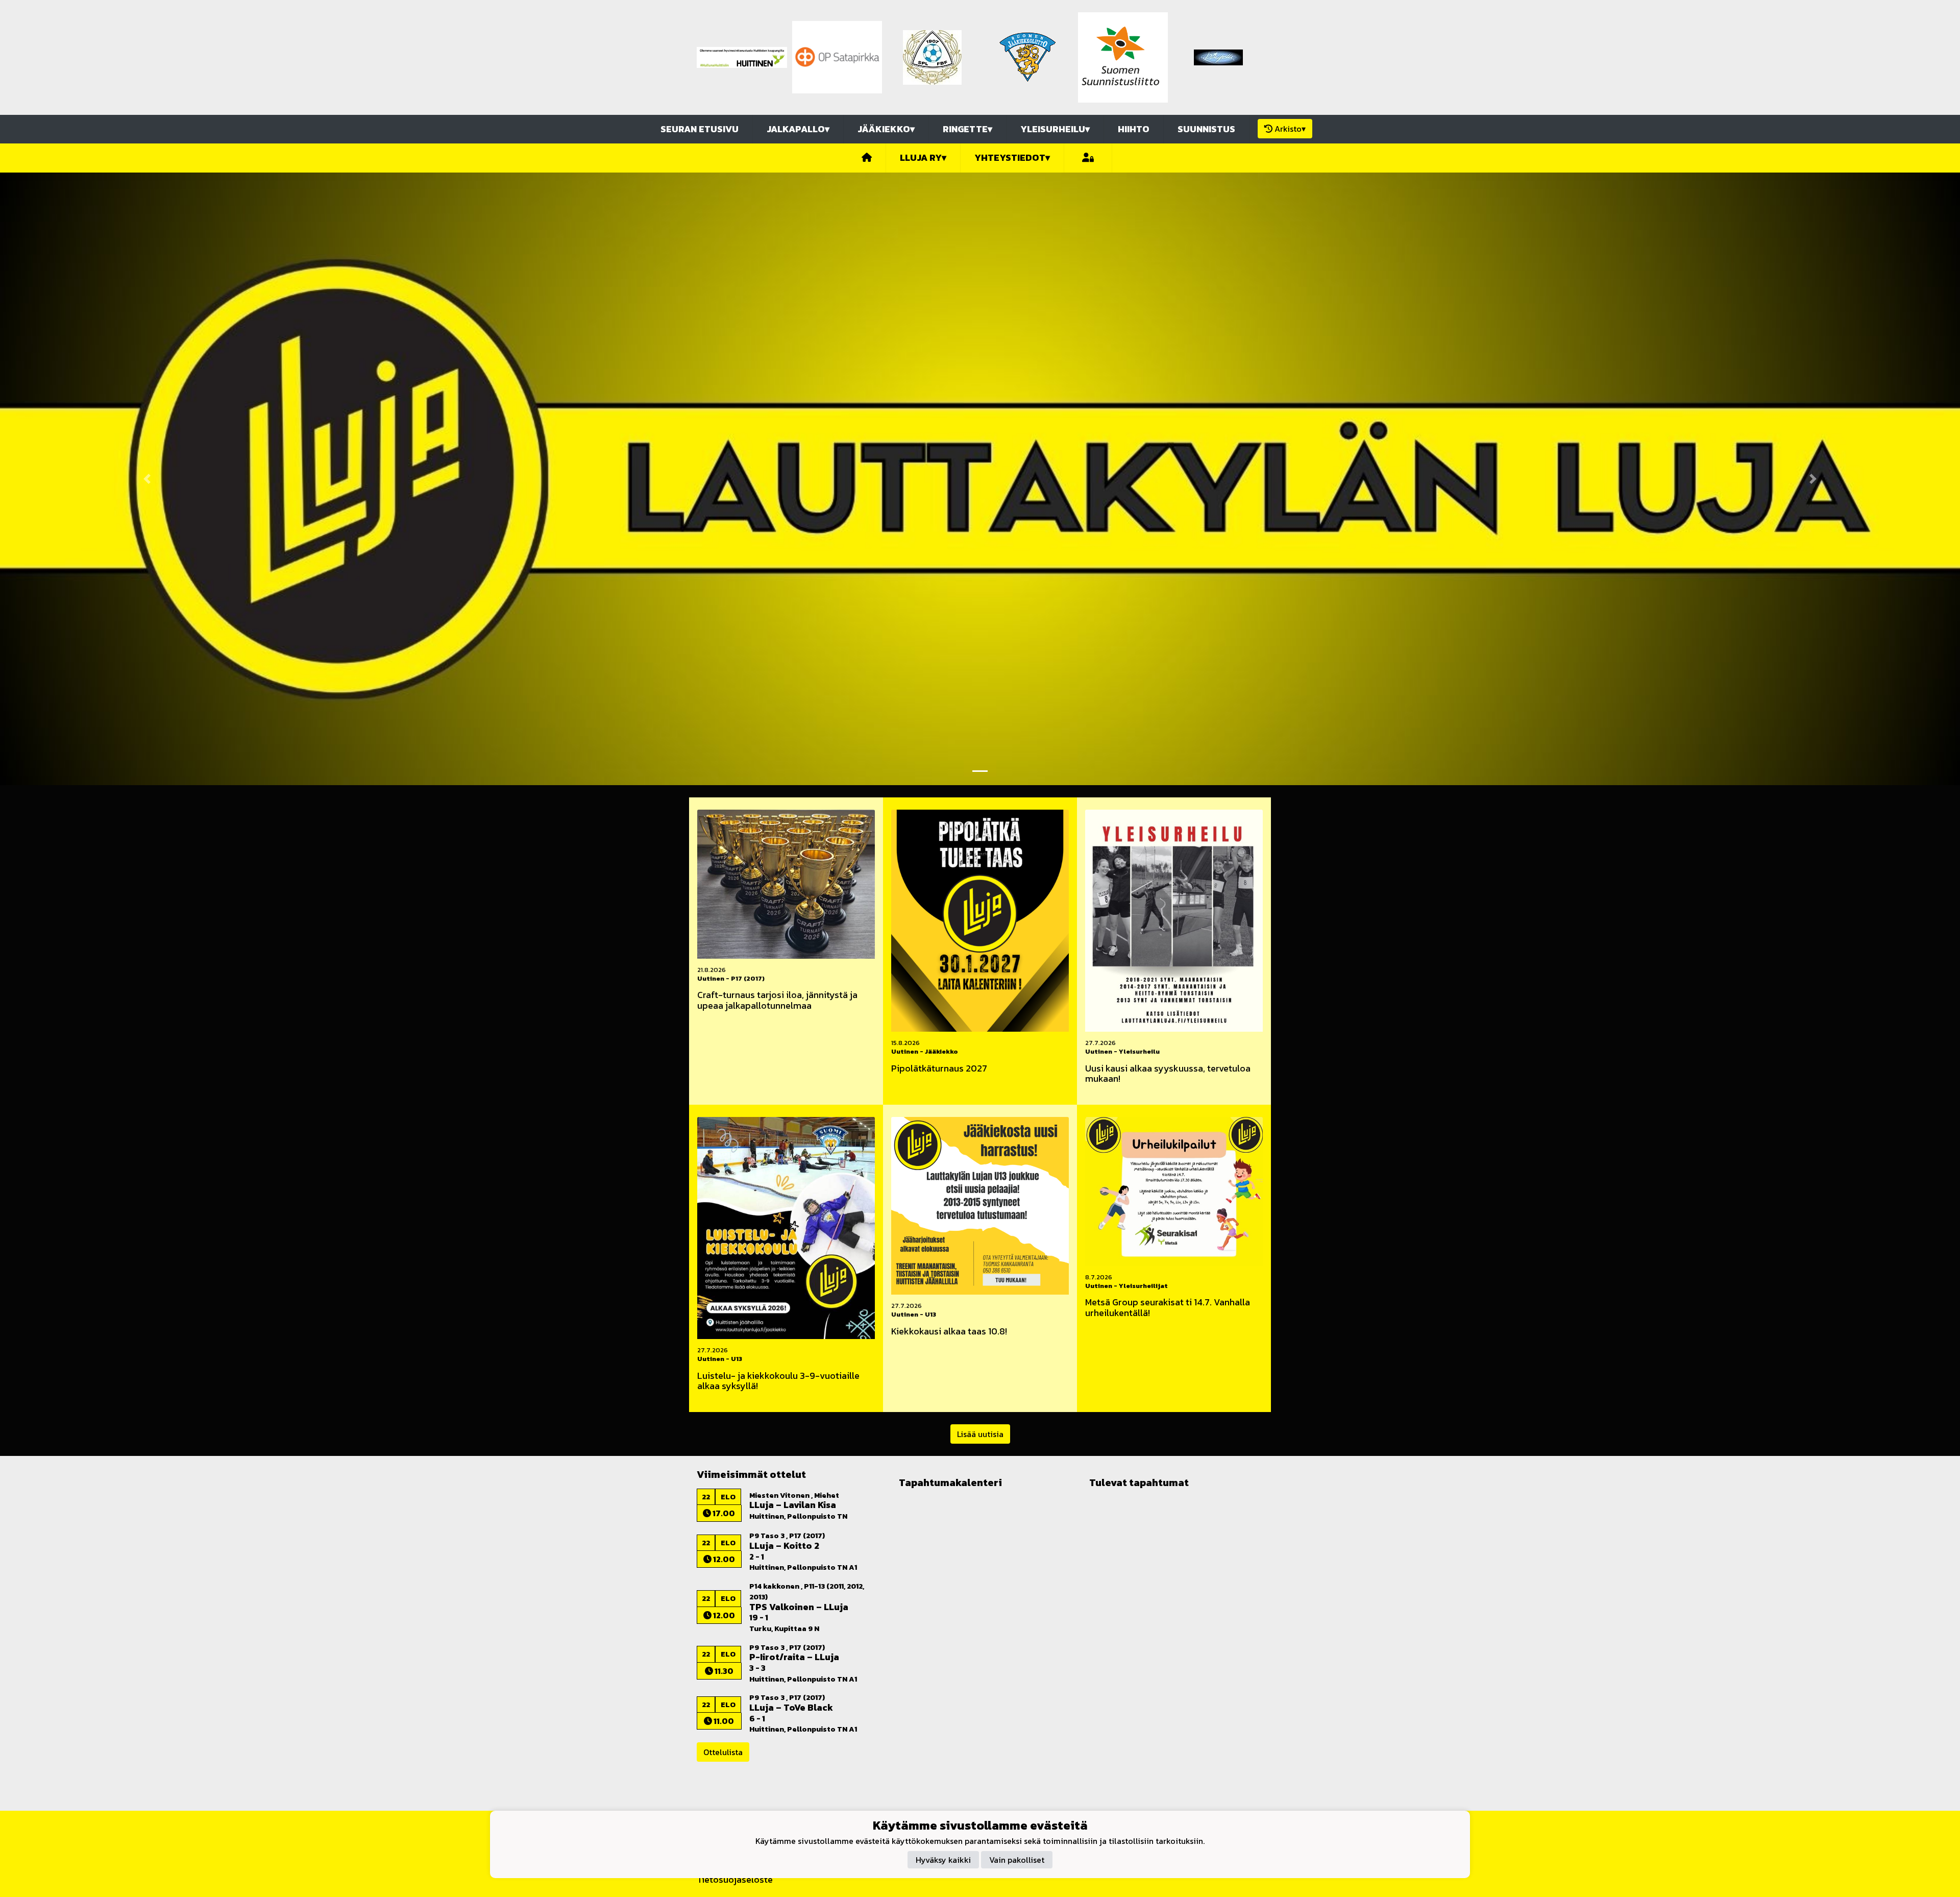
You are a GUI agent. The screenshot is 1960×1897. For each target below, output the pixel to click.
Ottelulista (723, 1752)
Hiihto (1134, 129)
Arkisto (1290, 129)
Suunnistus (1206, 129)
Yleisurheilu (1055, 129)
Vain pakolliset (1017, 1859)
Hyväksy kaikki (943, 1859)
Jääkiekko (886, 129)
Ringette (967, 129)
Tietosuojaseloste (735, 1879)
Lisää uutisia (980, 1434)
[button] (147, 479)
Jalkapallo (798, 129)
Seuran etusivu (700, 129)
